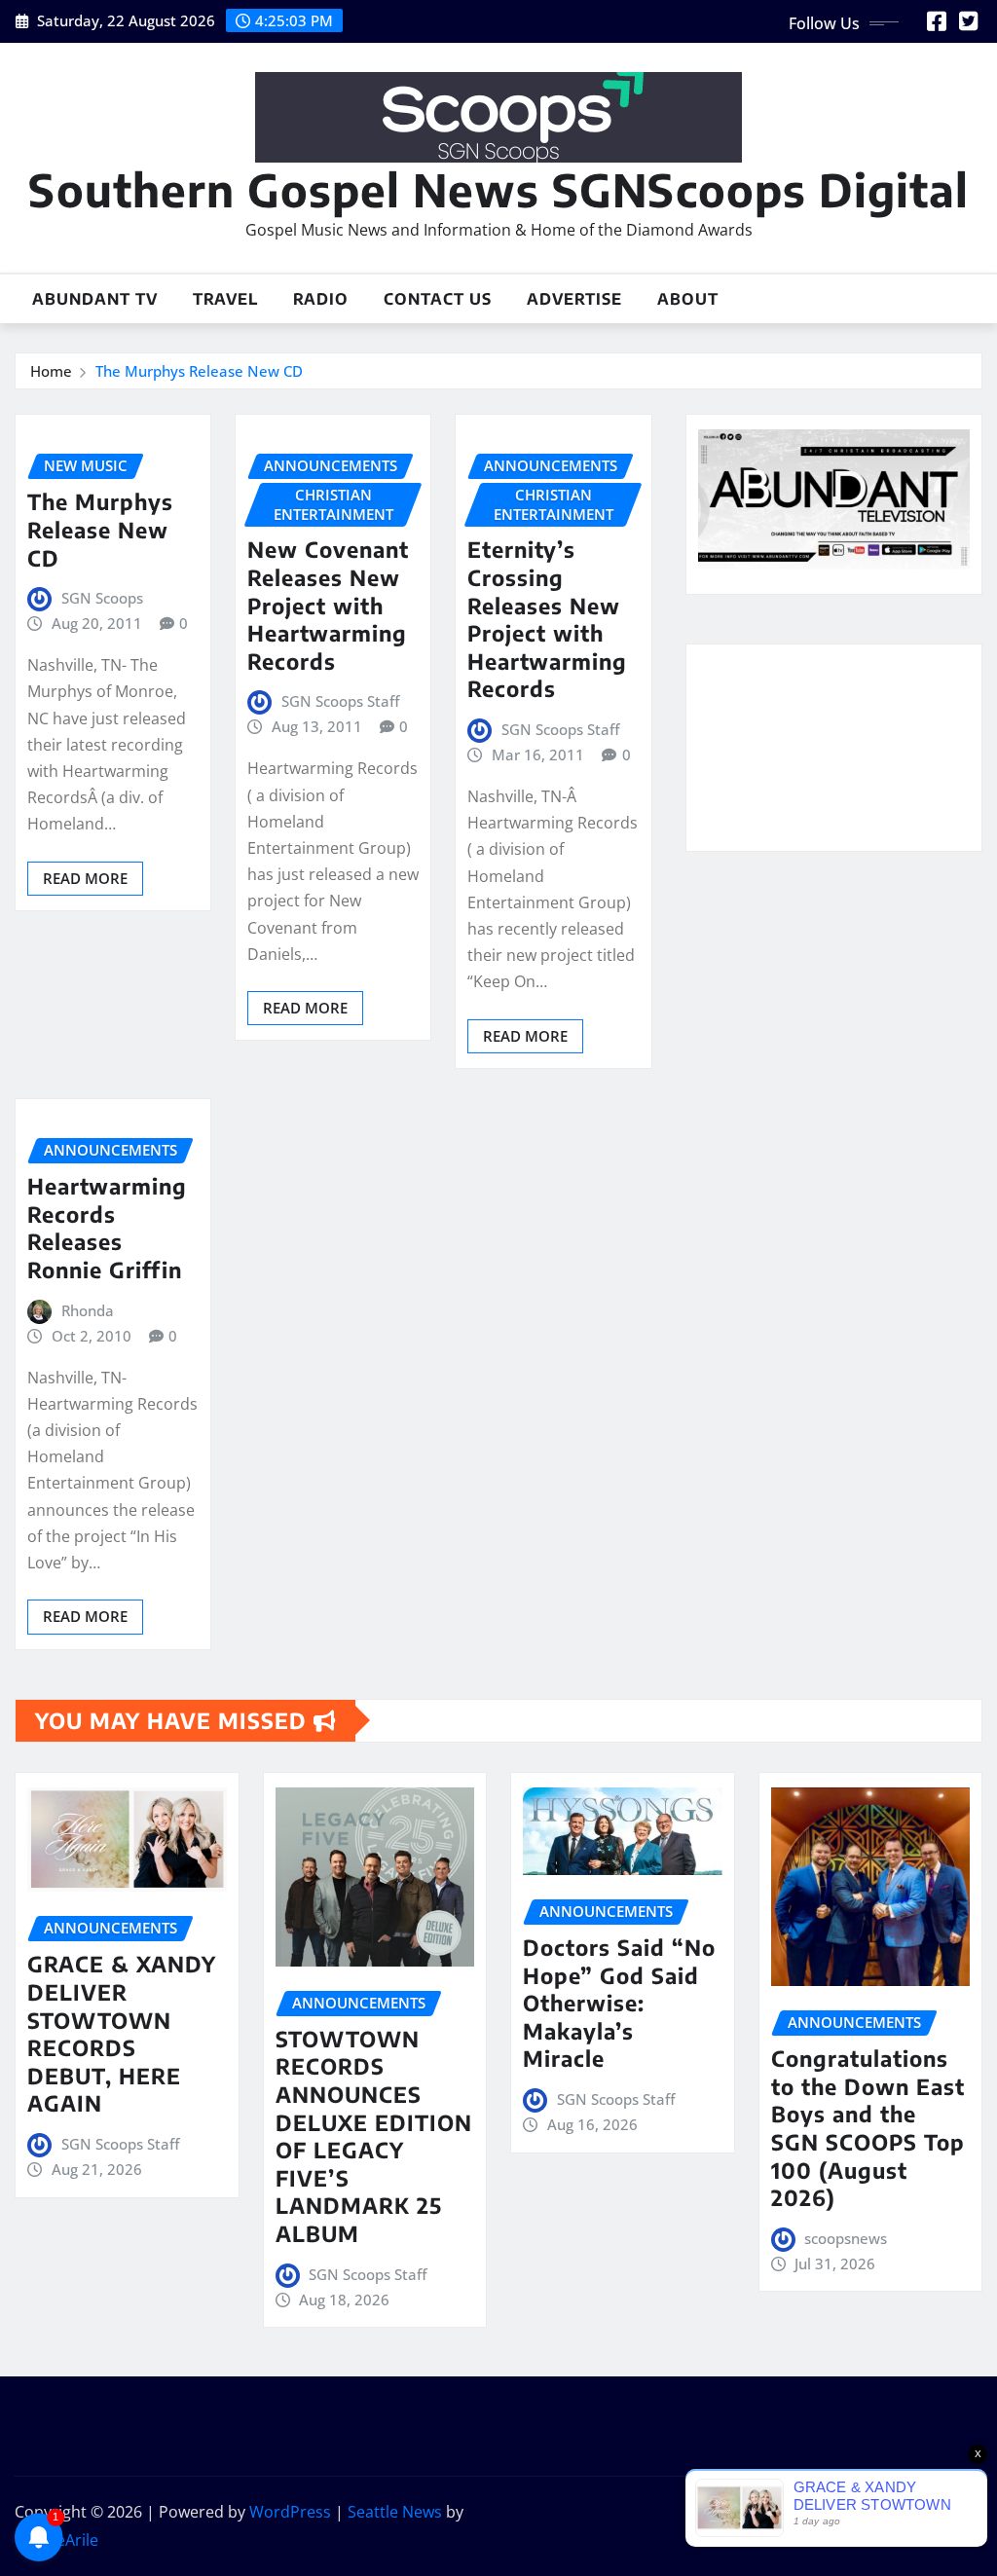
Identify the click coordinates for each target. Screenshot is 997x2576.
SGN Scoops (102, 598)
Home (51, 371)
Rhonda (88, 1310)
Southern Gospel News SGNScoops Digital (498, 189)
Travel (225, 299)
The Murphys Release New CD (199, 371)
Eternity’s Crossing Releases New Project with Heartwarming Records (547, 619)
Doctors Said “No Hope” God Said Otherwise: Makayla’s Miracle (619, 2003)
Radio (321, 299)
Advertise (574, 299)
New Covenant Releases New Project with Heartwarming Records (328, 605)
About (688, 299)
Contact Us (438, 299)
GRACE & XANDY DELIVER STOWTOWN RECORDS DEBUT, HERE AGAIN (122, 2033)
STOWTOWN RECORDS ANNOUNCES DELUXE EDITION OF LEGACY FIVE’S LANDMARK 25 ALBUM (374, 2136)
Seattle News (395, 2512)
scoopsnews (846, 2238)
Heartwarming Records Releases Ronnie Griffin (107, 1228)
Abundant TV (95, 299)
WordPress (290, 2512)
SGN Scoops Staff (340, 701)
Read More (85, 878)
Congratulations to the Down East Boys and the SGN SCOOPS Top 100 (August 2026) (868, 2128)
